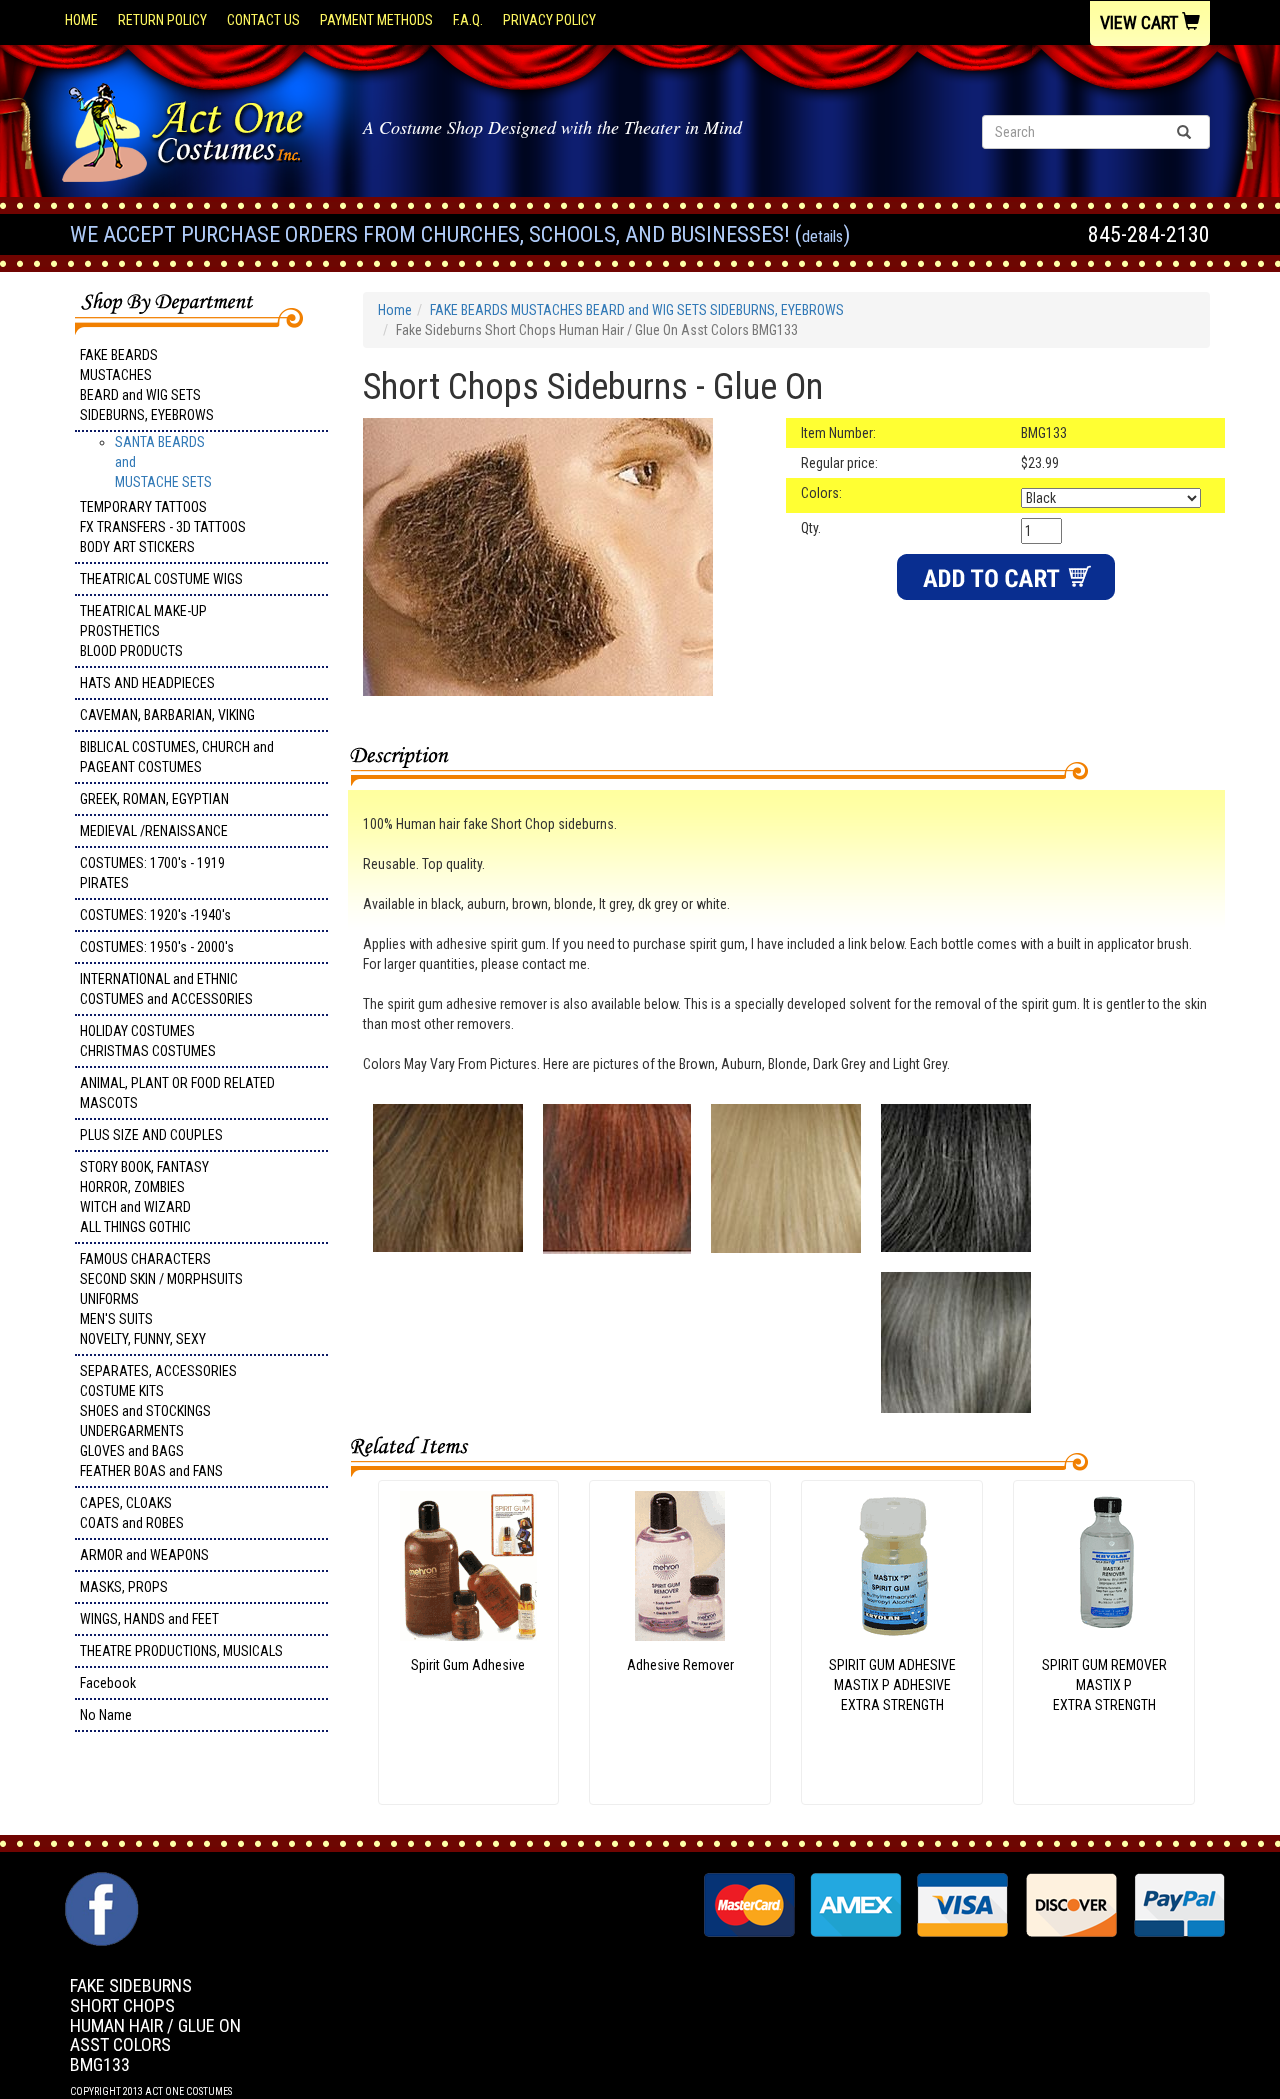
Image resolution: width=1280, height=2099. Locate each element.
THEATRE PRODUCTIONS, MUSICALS (181, 1651)
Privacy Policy (549, 20)
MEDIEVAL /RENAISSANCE (154, 831)
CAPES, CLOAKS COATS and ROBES (132, 1513)
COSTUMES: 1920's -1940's (155, 915)
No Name (106, 1715)
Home (81, 20)
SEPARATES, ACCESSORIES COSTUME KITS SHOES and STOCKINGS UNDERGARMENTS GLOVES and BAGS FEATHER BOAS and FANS (158, 1421)
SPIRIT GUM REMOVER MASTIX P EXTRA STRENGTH (1104, 1685)
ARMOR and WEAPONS (144, 1555)
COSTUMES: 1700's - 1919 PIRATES (152, 873)
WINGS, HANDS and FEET (149, 1619)
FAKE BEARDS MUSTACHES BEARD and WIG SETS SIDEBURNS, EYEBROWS (147, 385)
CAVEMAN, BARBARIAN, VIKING (167, 715)
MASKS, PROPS (124, 1587)
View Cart (1141, 22)
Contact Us (263, 20)
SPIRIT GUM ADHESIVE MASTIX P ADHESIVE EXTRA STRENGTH (892, 1685)
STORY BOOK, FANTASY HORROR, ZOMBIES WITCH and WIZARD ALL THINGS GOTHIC (144, 1197)
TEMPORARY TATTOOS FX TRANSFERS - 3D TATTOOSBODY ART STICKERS (163, 527)
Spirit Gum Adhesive (468, 1665)
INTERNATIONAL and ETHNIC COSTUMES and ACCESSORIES (166, 989)
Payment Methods (376, 20)
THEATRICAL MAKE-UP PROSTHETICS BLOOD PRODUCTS (143, 631)
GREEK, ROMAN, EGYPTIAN (154, 799)
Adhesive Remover (680, 1665)
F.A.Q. (468, 20)
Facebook (108, 1683)
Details (822, 236)
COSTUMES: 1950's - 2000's (157, 947)
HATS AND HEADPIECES (147, 683)
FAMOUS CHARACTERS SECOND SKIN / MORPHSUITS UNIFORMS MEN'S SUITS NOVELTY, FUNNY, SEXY (161, 1299)
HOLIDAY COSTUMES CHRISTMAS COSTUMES (148, 1041)
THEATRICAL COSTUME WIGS (161, 579)
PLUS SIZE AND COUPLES (151, 1135)
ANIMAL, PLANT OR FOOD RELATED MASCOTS (177, 1093)
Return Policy (162, 20)
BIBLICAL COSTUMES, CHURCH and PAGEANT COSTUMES (177, 757)
